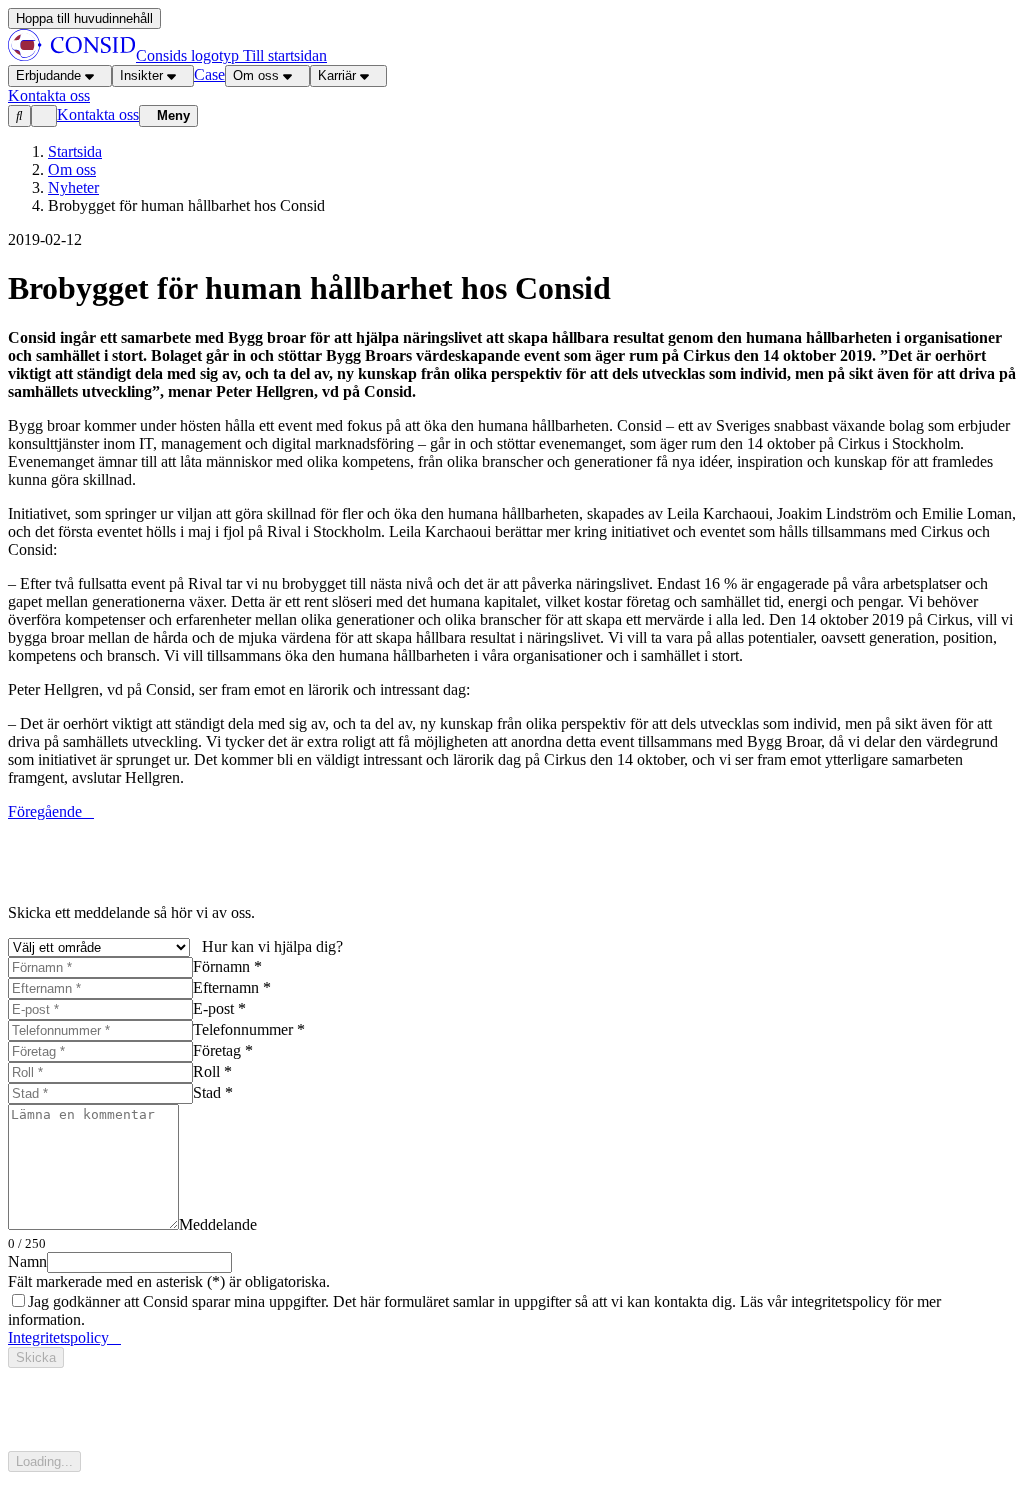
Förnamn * (227, 966)
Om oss (256, 75)
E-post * (219, 1008)
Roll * (212, 1071)
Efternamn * (232, 987)
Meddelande (218, 1224)
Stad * (213, 1092)
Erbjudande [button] (48, 75)
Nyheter (73, 187)
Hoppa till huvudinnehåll (84, 18)
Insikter (141, 75)
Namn (27, 1261)
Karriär (337, 75)
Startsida (75, 151)
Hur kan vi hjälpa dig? (272, 946)
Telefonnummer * (249, 1029)
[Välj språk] (44, 116)
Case (209, 74)
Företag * (223, 1050)
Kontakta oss (98, 114)
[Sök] (19, 116)
